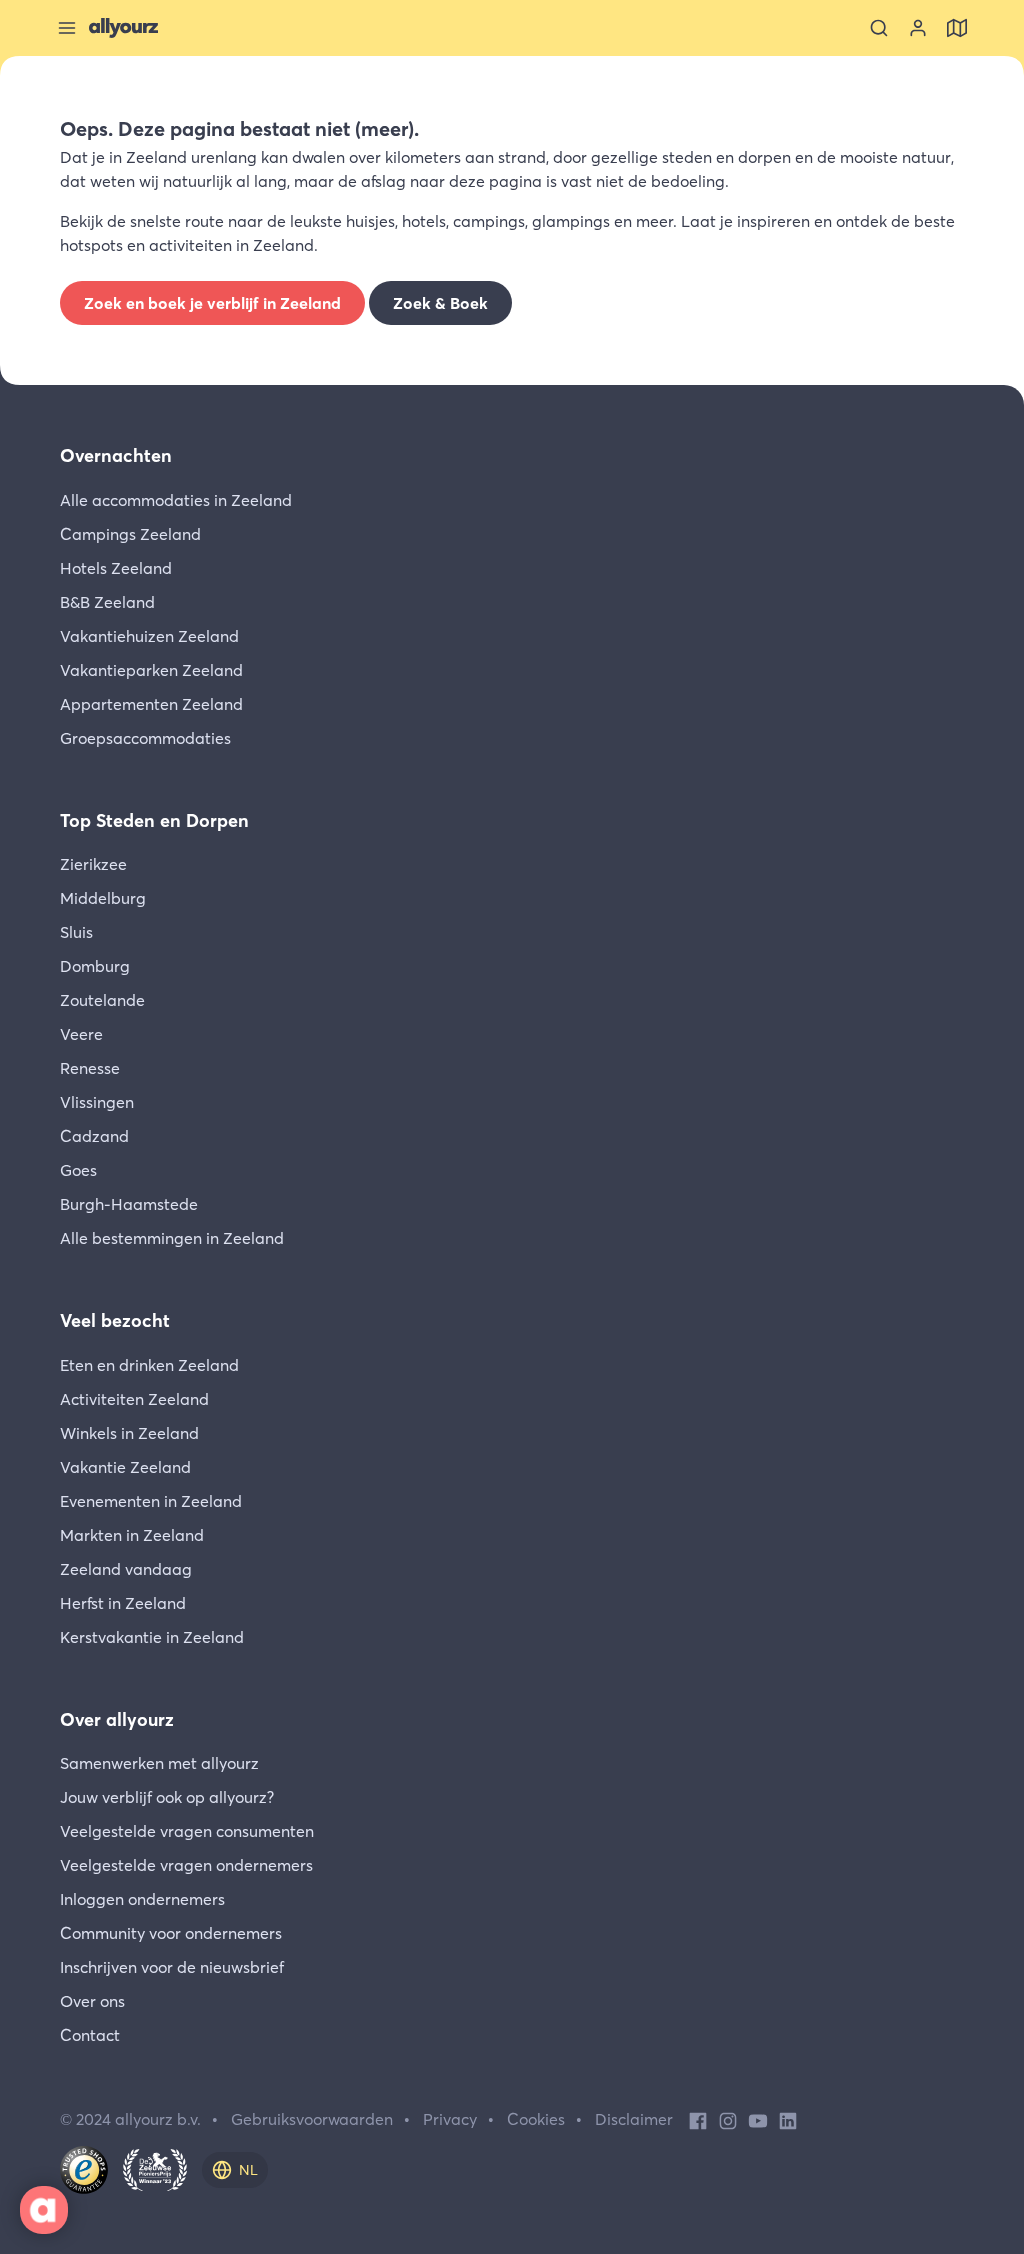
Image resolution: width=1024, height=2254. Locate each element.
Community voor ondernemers (171, 1933)
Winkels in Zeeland (129, 1433)
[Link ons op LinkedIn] (788, 2119)
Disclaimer (634, 2119)
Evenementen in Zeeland (151, 1501)
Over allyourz (117, 1719)
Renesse (90, 1068)
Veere (81, 1034)
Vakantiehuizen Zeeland (149, 636)
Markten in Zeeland (132, 1535)
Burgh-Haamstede (129, 1204)
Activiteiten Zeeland (134, 1399)
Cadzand (94, 1136)
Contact (90, 2035)
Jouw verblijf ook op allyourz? (167, 1797)
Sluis (76, 932)
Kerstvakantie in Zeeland (152, 1637)
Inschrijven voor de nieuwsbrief (172, 1967)
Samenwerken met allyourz (159, 1763)
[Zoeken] (879, 28)
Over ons (92, 2001)
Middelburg (103, 898)
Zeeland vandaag (126, 1569)
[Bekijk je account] (918, 28)
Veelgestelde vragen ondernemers (186, 1865)
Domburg (95, 966)
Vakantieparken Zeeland (151, 670)
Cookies (536, 2119)
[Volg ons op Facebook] (698, 2119)
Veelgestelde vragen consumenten (187, 1831)
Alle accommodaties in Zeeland (176, 500)
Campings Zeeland (130, 534)
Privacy (450, 2119)
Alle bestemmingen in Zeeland (172, 1238)
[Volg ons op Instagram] (728, 2119)
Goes (78, 1170)
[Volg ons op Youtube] (758, 2119)
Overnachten (116, 455)
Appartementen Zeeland (151, 704)
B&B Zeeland (107, 602)
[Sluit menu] (67, 28)
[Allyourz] (123, 28)
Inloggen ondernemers (142, 1899)
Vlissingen (97, 1102)
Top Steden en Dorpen (154, 820)
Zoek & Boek (440, 303)
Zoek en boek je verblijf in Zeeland (212, 303)
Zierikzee (93, 864)
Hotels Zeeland (116, 568)
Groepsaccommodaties (145, 738)
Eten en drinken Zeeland (149, 1365)
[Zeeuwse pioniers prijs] (155, 2170)
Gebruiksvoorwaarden (312, 2119)
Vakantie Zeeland (125, 1467)
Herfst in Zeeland (123, 1603)
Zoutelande (102, 1000)
